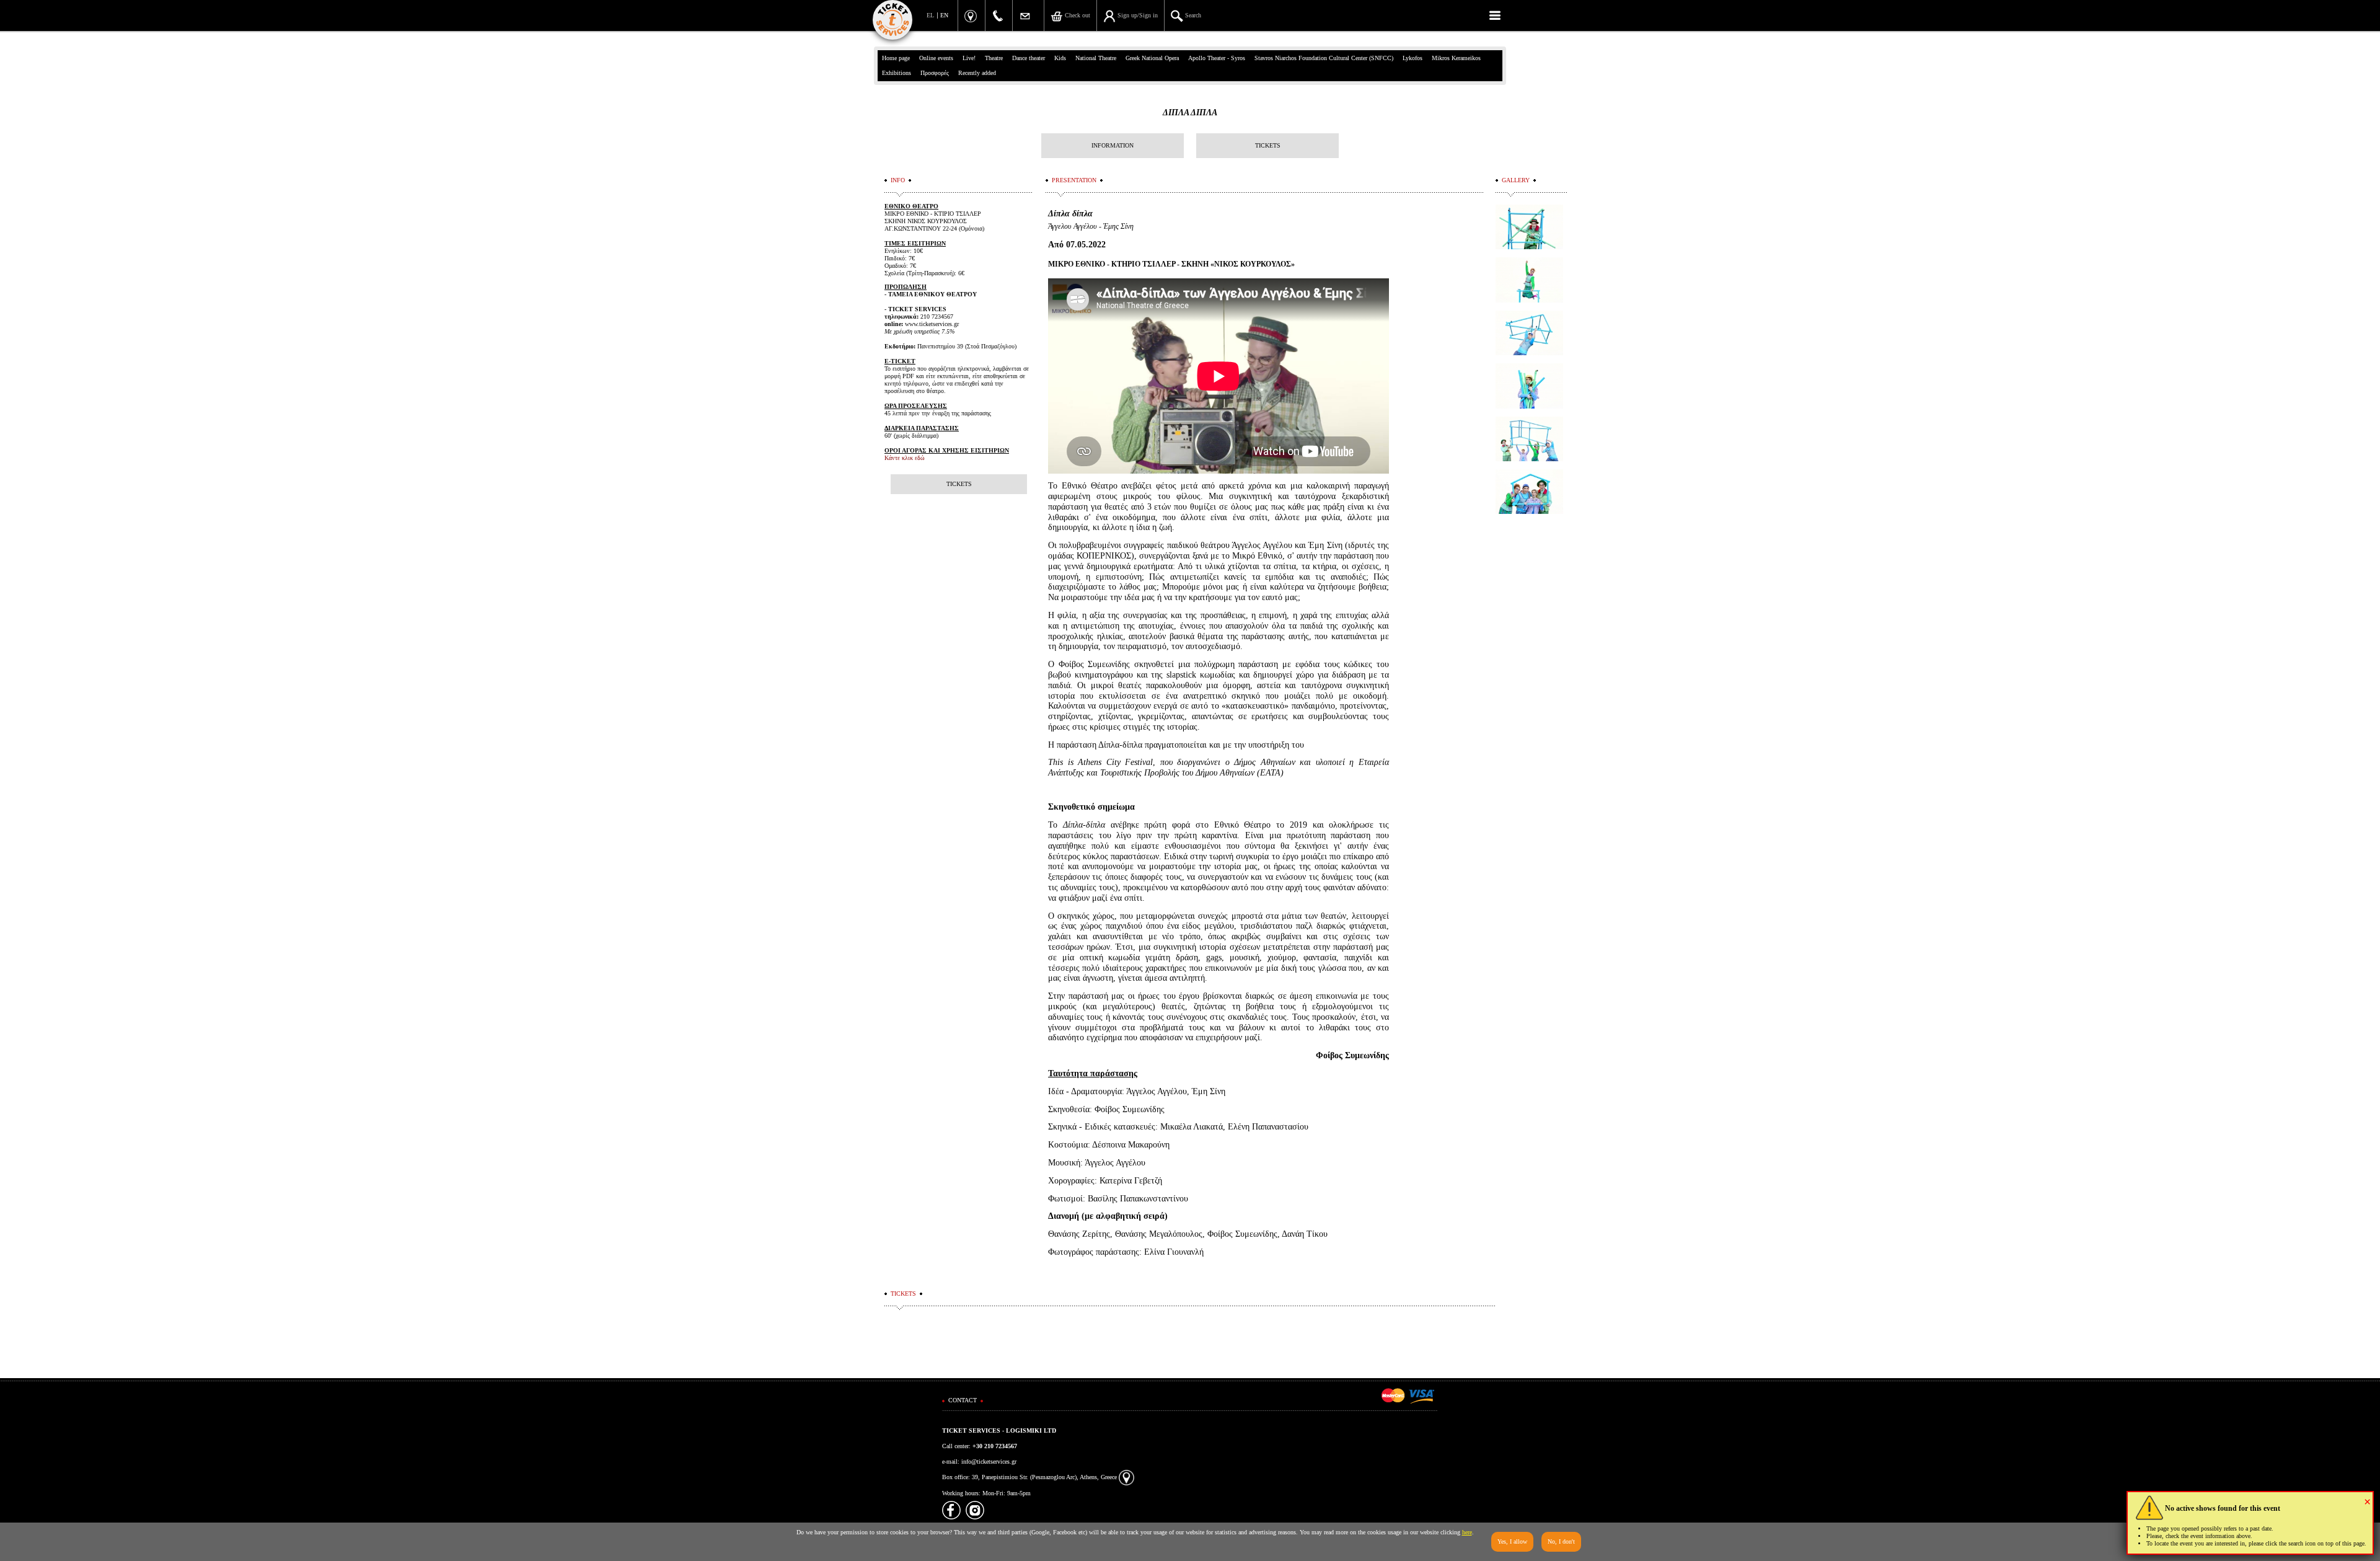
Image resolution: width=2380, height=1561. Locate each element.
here (1467, 1532)
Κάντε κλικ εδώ (905, 458)
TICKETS (1268, 145)
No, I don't (1561, 1541)
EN (944, 15)
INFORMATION (1113, 145)
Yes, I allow (1512, 1541)
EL (930, 15)
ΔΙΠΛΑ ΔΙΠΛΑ (1190, 113)
